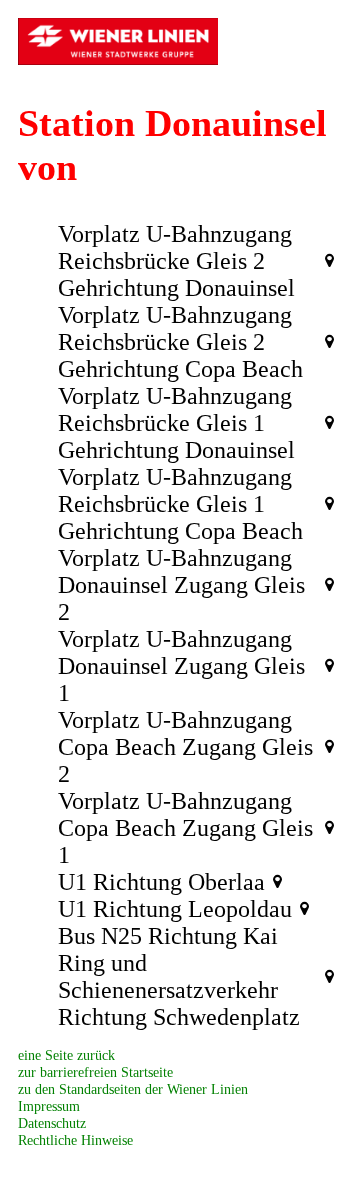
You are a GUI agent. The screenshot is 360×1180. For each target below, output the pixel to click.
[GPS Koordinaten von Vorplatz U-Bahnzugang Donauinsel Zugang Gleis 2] (329, 585)
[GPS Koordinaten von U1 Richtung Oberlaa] (277, 882)
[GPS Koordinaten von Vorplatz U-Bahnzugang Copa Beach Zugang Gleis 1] (329, 828)
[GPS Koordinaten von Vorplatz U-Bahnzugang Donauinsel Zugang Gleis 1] (329, 666)
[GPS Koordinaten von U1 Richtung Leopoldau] (304, 909)
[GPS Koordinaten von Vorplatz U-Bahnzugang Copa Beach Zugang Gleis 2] (329, 747)
